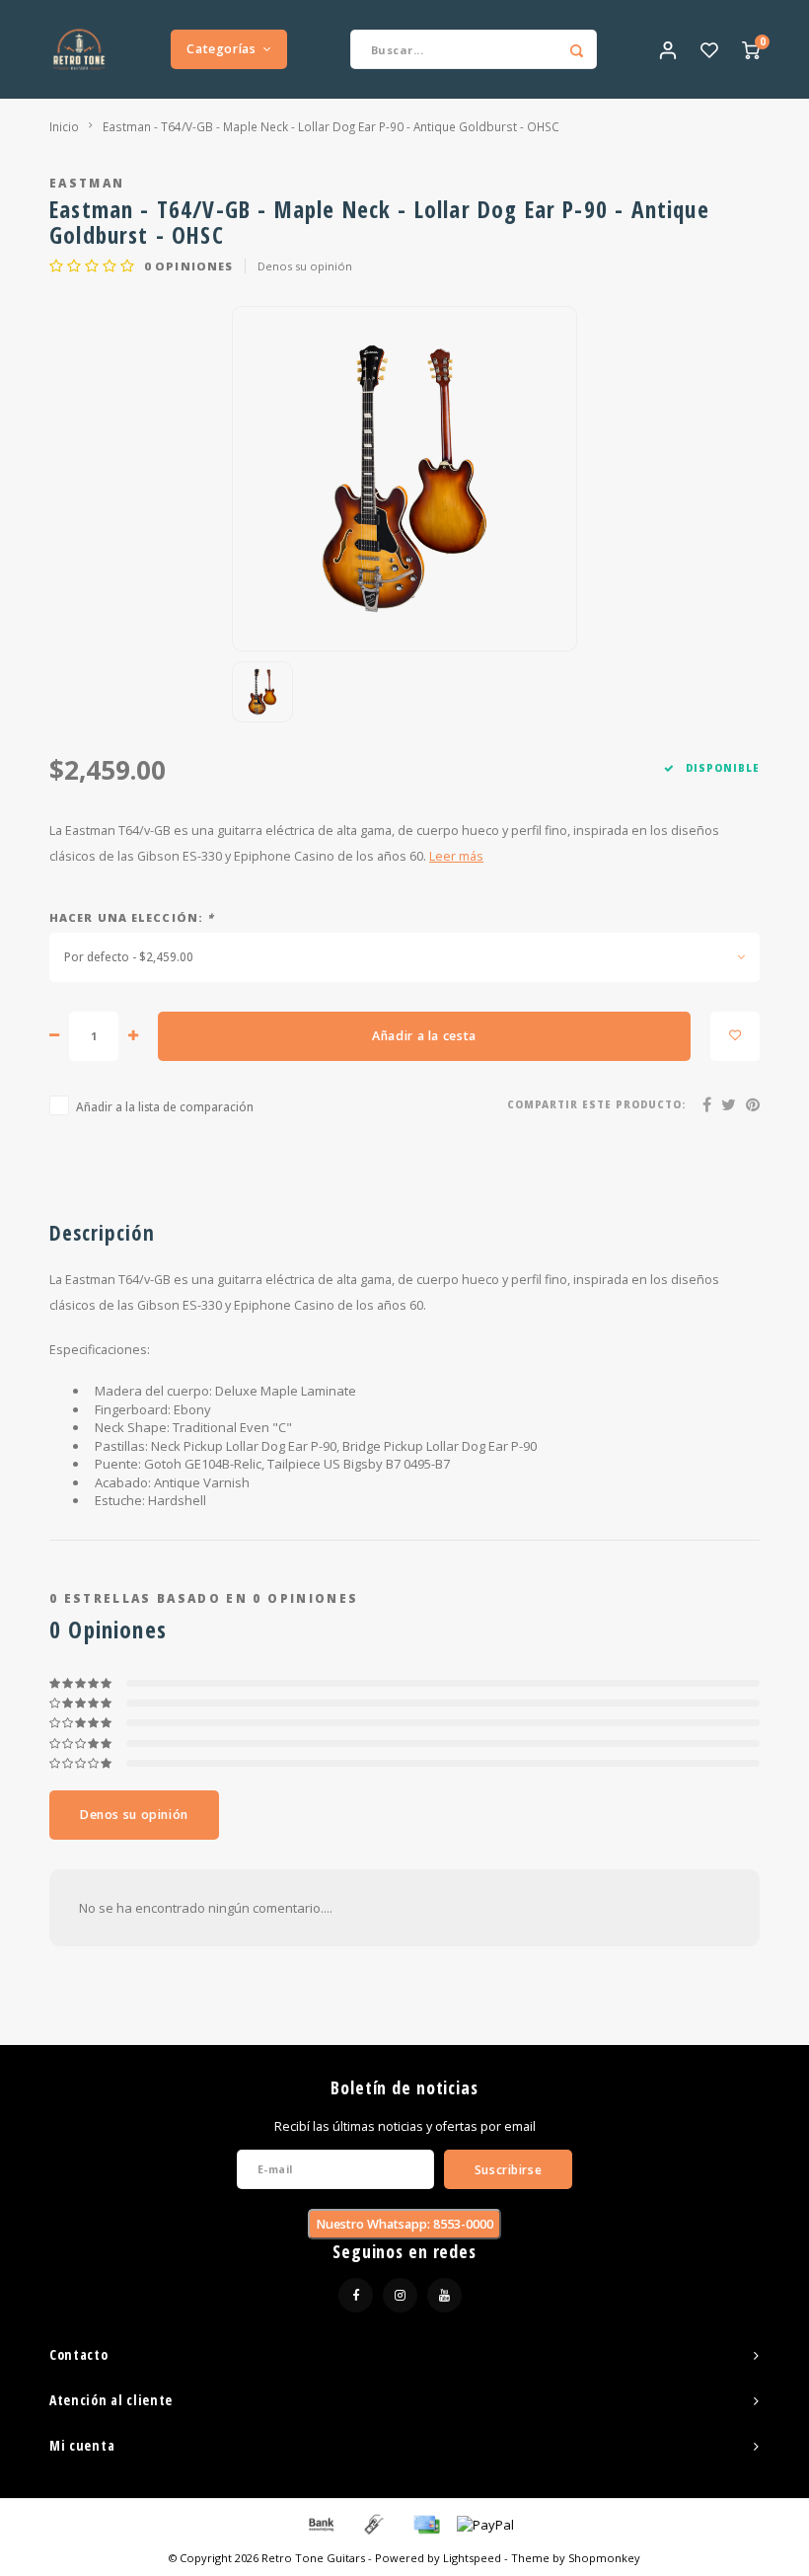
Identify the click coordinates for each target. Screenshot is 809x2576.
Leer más (456, 856)
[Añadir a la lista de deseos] (735, 1036)
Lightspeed (472, 2558)
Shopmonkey (604, 2558)
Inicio (64, 126)
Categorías (221, 49)
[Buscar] (577, 49)
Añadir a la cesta (424, 1036)
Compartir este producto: (596, 1105)
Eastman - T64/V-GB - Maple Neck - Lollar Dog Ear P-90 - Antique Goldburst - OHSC (331, 126)
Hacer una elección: (132, 917)
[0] (751, 49)
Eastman (87, 183)
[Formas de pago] (320, 2524)
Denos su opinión (305, 266)
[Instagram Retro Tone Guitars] (400, 2295)
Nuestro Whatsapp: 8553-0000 (404, 2224)
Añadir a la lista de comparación (165, 1106)
